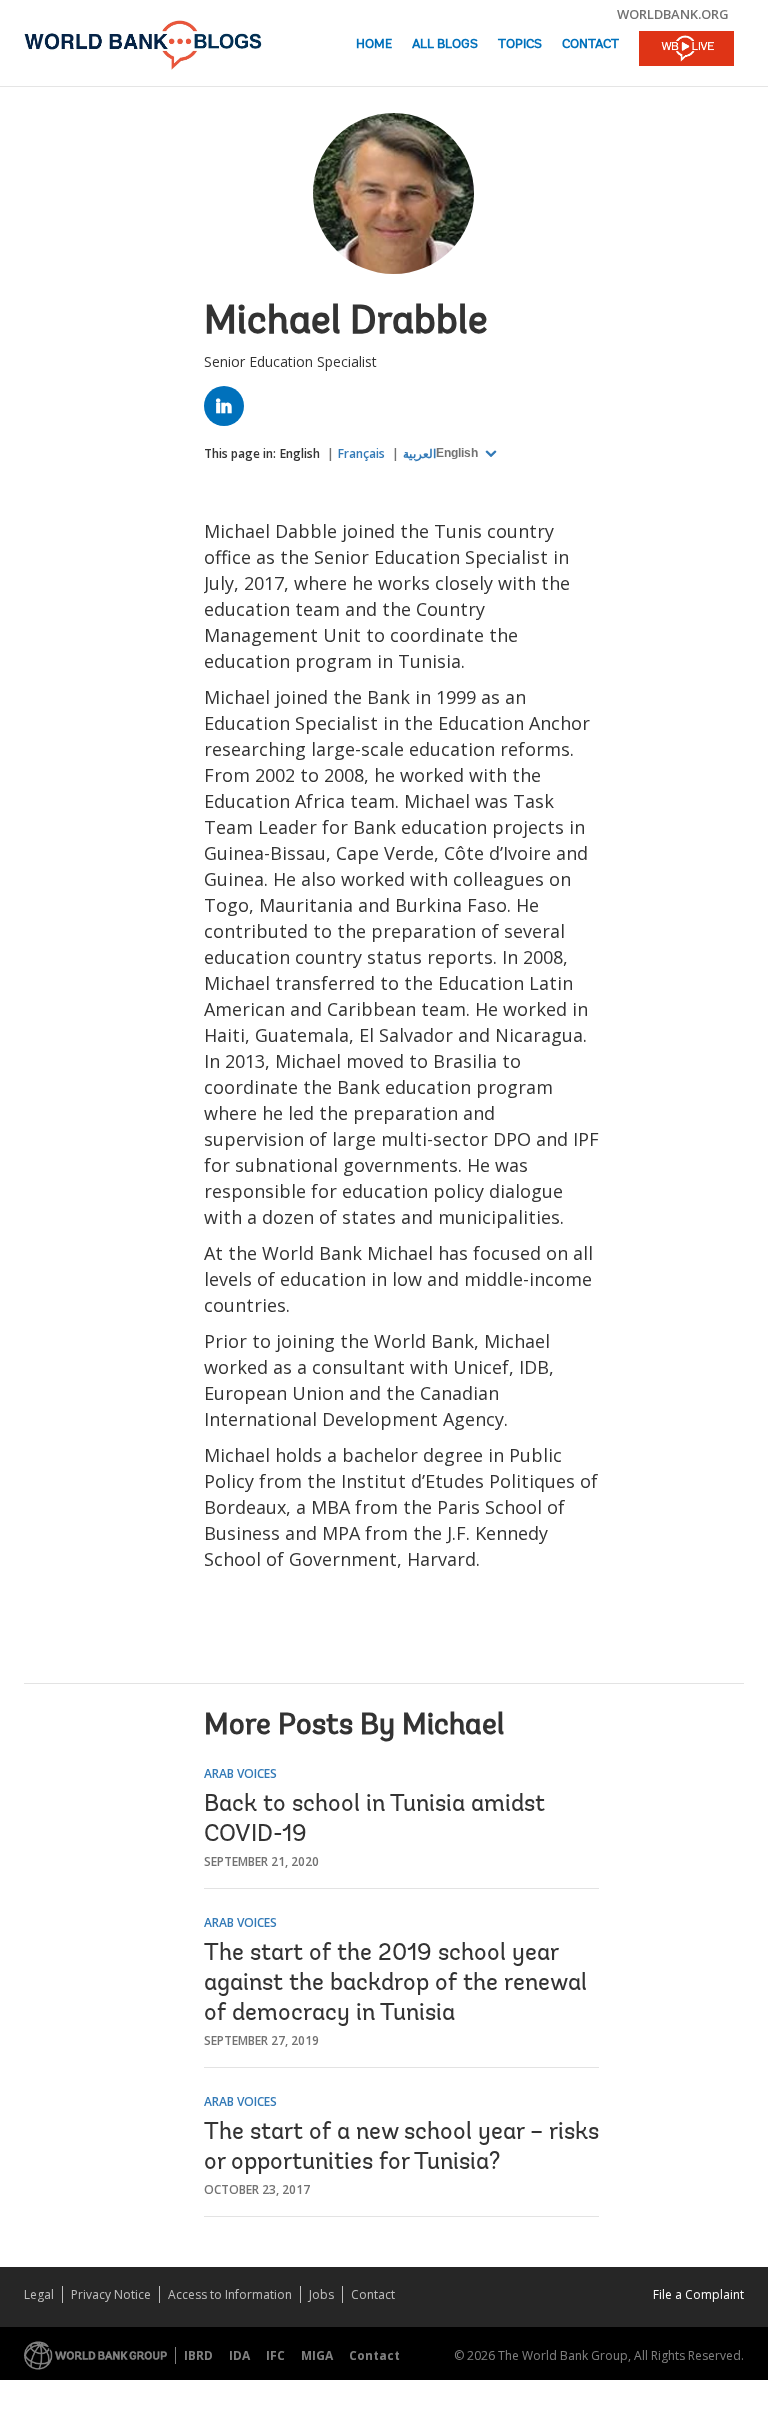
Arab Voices (240, 1773)
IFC (275, 2355)
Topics (520, 44)
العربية (419, 453)
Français (361, 453)
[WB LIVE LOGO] (686, 50)
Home (374, 44)
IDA (239, 2355)
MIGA (317, 2355)
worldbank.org (673, 14)
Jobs (321, 2294)
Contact (590, 44)
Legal (39, 2294)
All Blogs (445, 44)
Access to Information (230, 2294)
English (300, 453)
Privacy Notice (111, 2294)
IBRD (198, 2355)
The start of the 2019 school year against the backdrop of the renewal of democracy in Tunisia (395, 1984)
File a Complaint (698, 2294)
